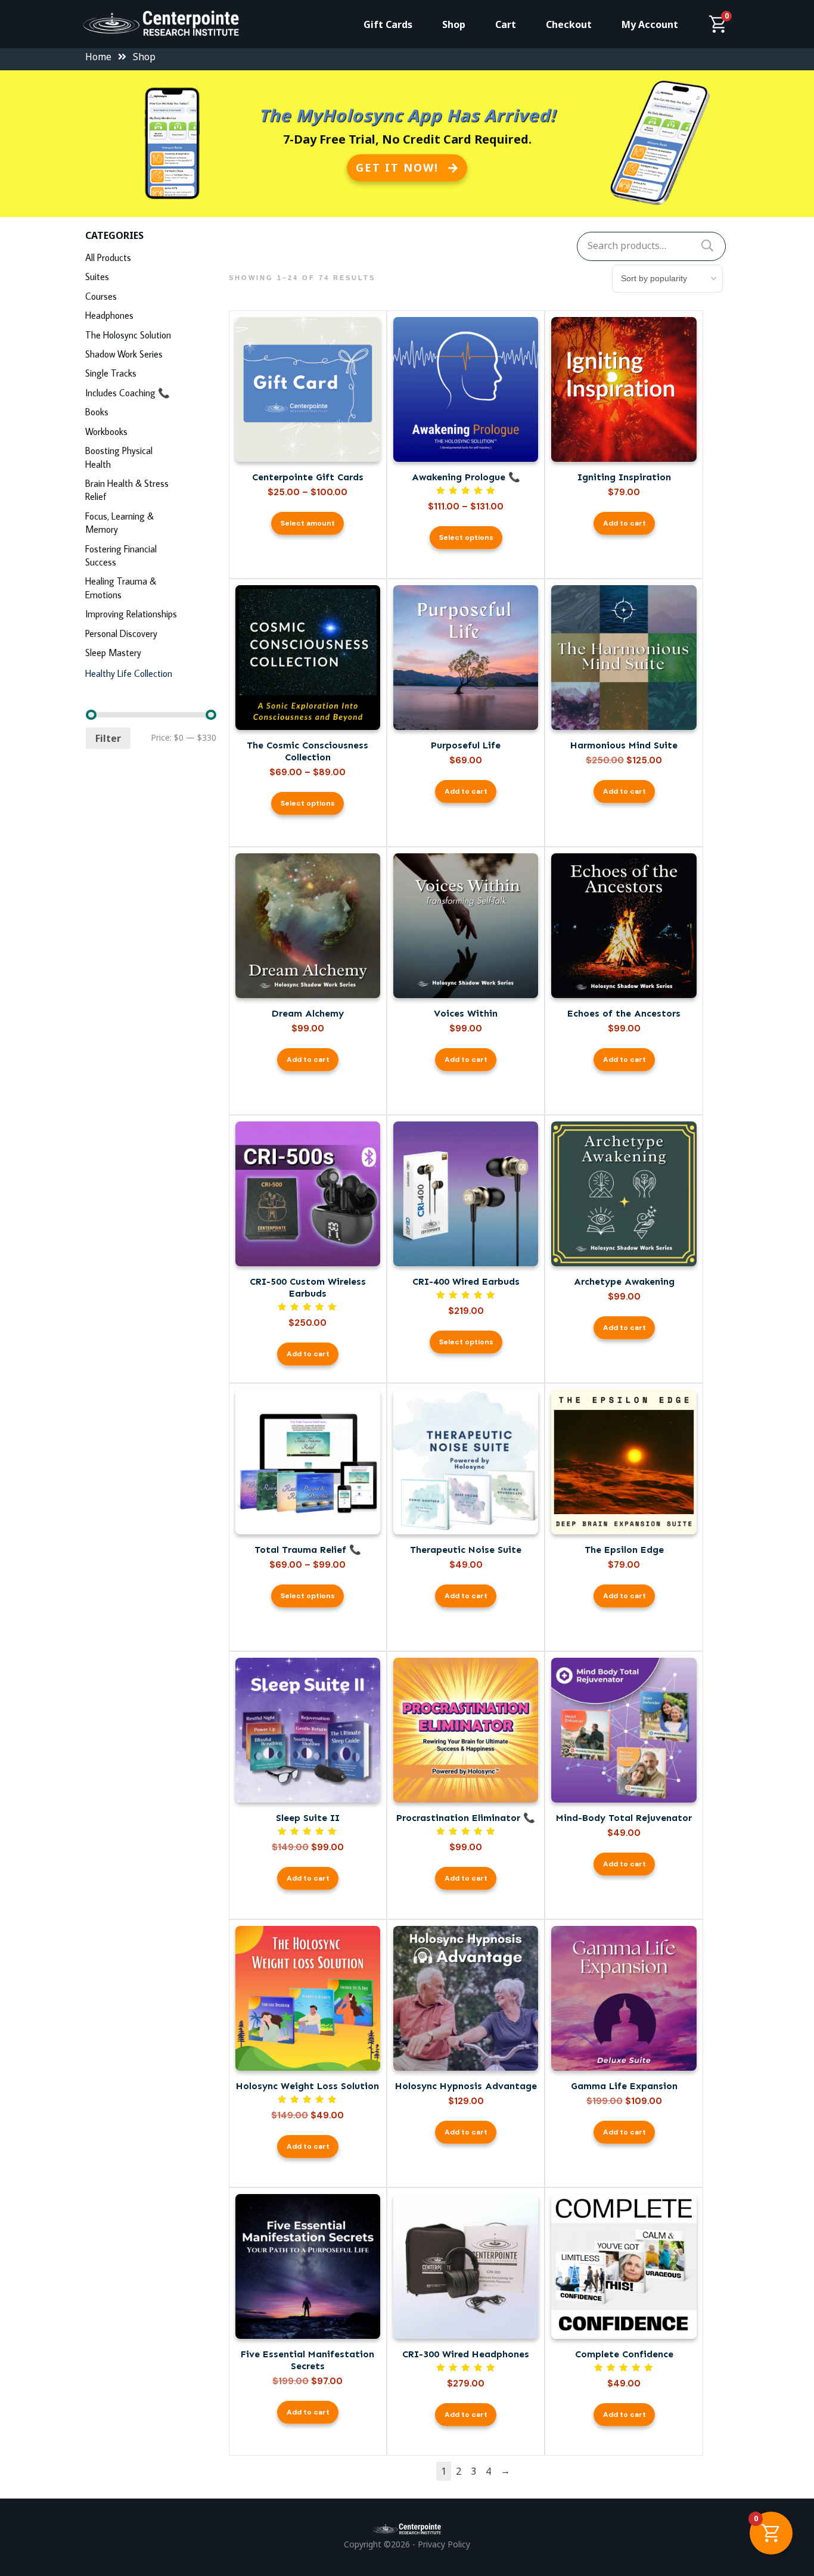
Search (707, 246)
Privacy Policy (444, 2544)
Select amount (308, 523)
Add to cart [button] (625, 523)
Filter (108, 738)
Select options (466, 537)
